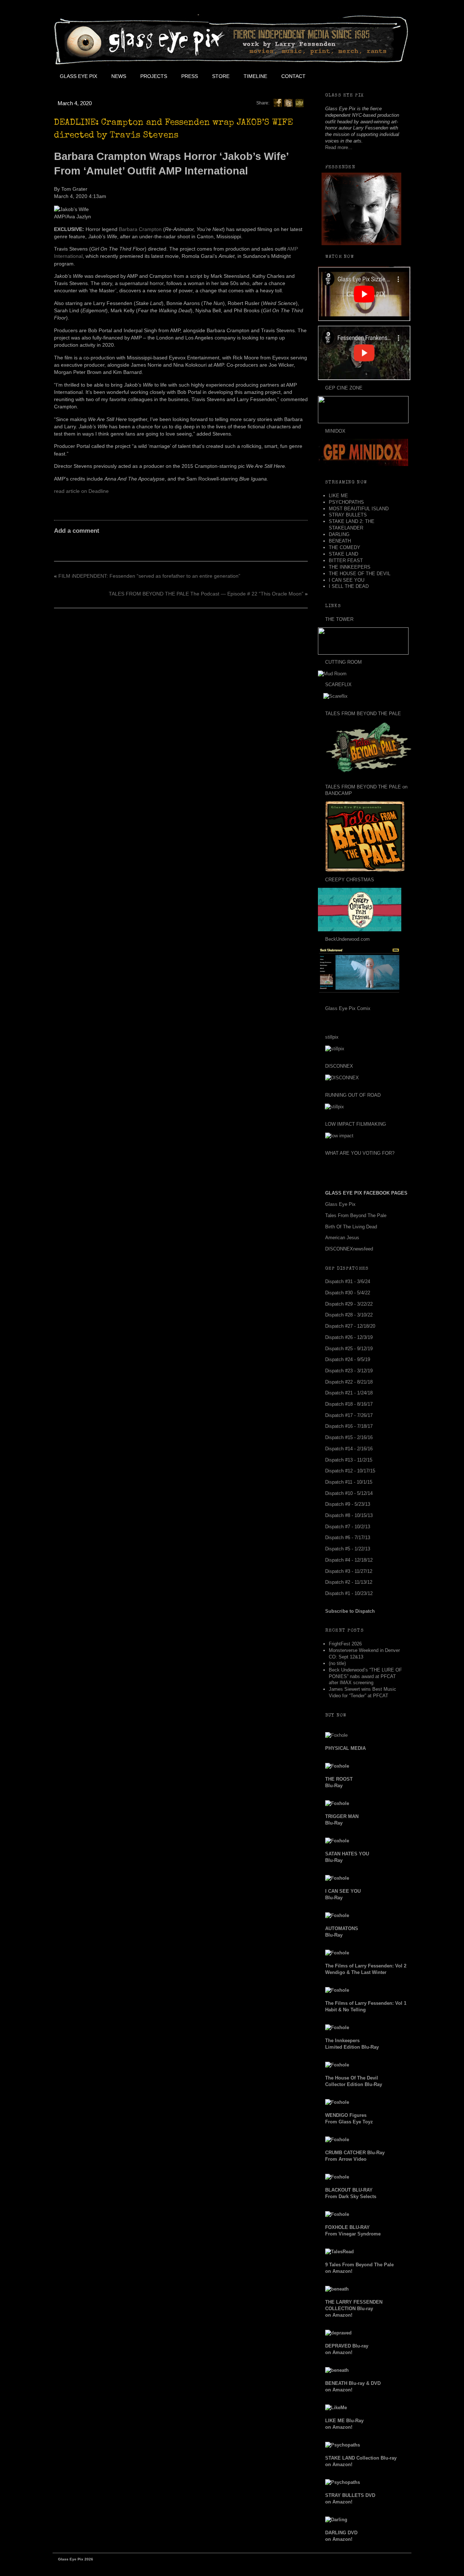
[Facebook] (278, 103)
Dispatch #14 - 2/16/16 (349, 1449)
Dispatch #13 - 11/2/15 (349, 1460)
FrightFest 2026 (345, 1644)
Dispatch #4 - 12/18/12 (349, 1560)
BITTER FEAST (346, 560)
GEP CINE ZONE (344, 388)
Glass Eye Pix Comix (348, 1008)
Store (221, 76)
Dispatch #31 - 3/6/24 (348, 1281)
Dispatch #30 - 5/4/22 (348, 1293)
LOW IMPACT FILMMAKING (356, 1124)
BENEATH (340, 541)
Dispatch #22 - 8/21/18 (349, 1382)
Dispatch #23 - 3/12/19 (349, 1371)
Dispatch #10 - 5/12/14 (349, 1493)
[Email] (299, 103)
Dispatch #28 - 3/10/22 (349, 1315)
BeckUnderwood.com (347, 939)
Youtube (361, 76)
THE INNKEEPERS (350, 567)
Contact (293, 76)
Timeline (255, 76)
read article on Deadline (81, 491)
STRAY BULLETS (348, 515)
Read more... (339, 147)
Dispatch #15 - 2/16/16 (349, 1437)
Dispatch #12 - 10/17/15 (350, 1471)
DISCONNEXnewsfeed (349, 1249)
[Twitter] (289, 103)
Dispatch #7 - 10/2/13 (348, 1527)
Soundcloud (394, 76)
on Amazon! (354, 2309)
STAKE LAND (343, 554)
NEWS (119, 76)
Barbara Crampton (140, 229)
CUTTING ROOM (343, 662)
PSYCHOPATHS (346, 502)
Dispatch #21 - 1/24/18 (349, 1393)
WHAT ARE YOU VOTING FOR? (360, 1153)
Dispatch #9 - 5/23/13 (348, 1504)
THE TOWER (339, 619)
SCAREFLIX (338, 685)
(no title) (337, 1663)
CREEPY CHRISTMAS (350, 880)
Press (190, 76)
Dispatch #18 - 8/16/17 (349, 1404)
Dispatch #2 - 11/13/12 (349, 1582)
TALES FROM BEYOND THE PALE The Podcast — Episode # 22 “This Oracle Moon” (206, 594)
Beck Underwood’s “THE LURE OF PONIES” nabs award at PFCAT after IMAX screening (365, 1676)
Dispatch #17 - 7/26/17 (349, 1415)
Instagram (377, 76)
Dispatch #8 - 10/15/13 (349, 1515)
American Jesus (342, 1238)
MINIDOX (335, 431)
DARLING (339, 534)
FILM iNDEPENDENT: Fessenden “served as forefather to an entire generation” (149, 576)
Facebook (328, 76)
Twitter (345, 76)
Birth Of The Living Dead (351, 1227)
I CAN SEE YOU (347, 580)
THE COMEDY (345, 547)
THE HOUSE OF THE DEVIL (360, 574)
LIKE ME (338, 496)
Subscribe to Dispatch (350, 1611)
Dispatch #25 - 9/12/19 (349, 1349)
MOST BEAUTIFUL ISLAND (359, 509)
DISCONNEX (339, 1066)
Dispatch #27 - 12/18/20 (350, 1326)
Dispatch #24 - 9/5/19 (348, 1359)
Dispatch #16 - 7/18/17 (349, 1426)
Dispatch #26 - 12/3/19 (349, 1337)
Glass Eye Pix (78, 76)
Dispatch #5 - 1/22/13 (348, 1549)
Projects (154, 76)
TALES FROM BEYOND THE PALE (363, 714)
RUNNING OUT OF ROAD (353, 1095)
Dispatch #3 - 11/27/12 (349, 1571)
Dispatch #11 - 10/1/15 (349, 1482)
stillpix (332, 1037)
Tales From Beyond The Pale (356, 1215)
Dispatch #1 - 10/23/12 (349, 1593)
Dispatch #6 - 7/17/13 (348, 1538)
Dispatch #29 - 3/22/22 (349, 1304)
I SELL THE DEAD (349, 586)
